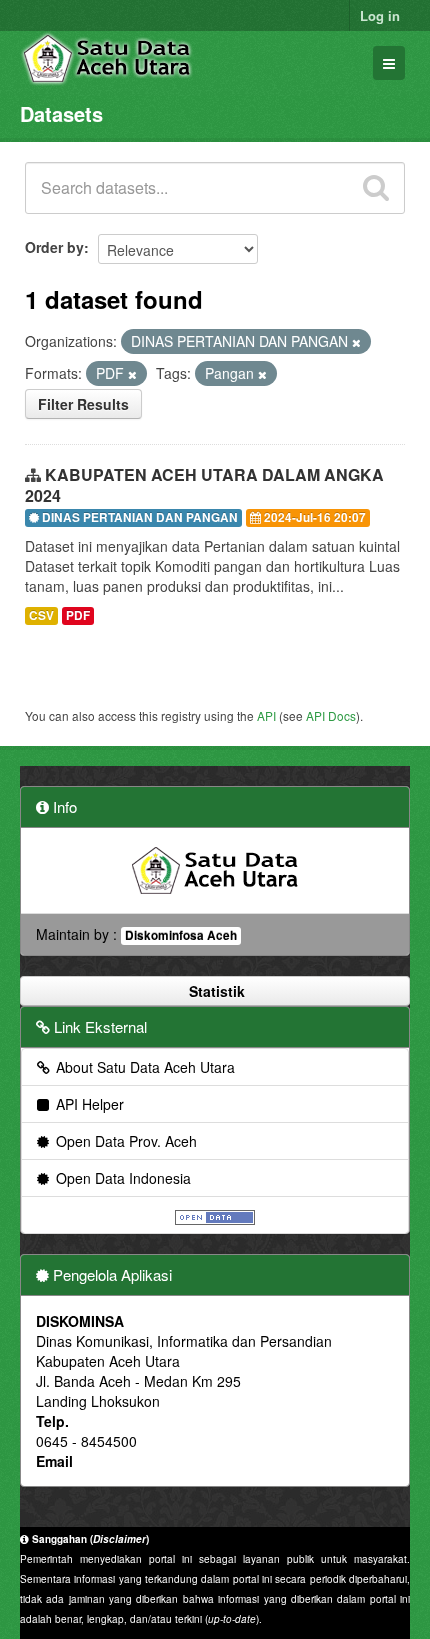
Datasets (61, 113)
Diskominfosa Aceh (181, 935)
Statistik (215, 991)
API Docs (331, 715)
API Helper (88, 1104)
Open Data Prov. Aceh (124, 1141)
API (266, 715)
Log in (380, 15)
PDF (78, 615)
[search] (376, 188)
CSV (41, 615)
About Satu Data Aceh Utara (143, 1067)
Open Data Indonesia (121, 1178)
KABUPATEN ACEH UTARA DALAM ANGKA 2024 (204, 485)
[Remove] (356, 342)
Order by (54, 247)
